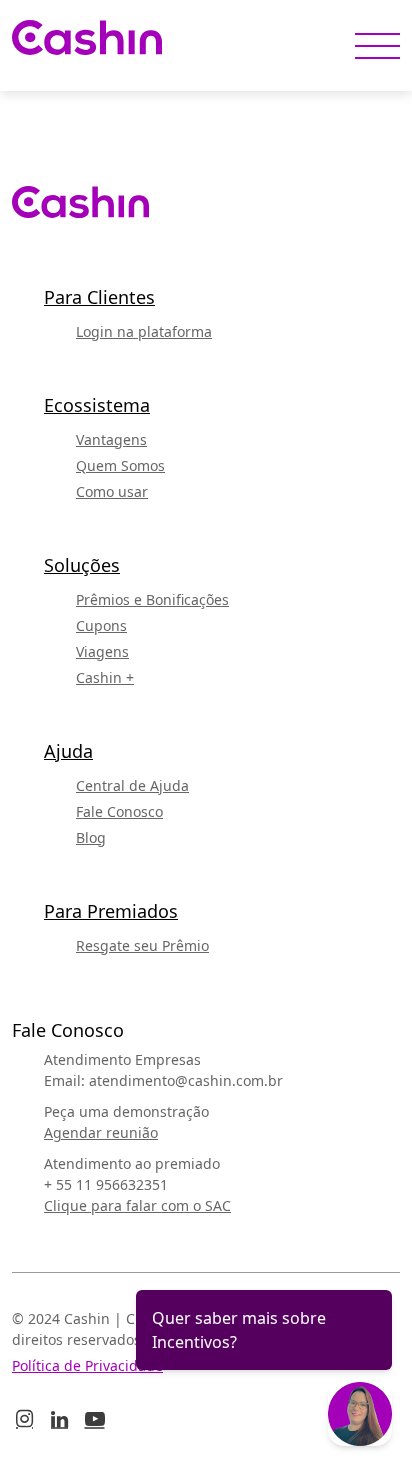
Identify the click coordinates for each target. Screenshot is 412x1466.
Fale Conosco (119, 811)
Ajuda (68, 751)
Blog (91, 837)
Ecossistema (97, 405)
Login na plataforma (144, 331)
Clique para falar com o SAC (137, 1205)
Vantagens (111, 439)
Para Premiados (111, 911)
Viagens (102, 651)
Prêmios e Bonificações (152, 599)
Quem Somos (120, 465)
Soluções (82, 565)
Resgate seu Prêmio (142, 945)
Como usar (112, 491)
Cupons (101, 625)
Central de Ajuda (132, 785)
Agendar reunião (101, 1132)
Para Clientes (99, 297)
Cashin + (105, 677)
